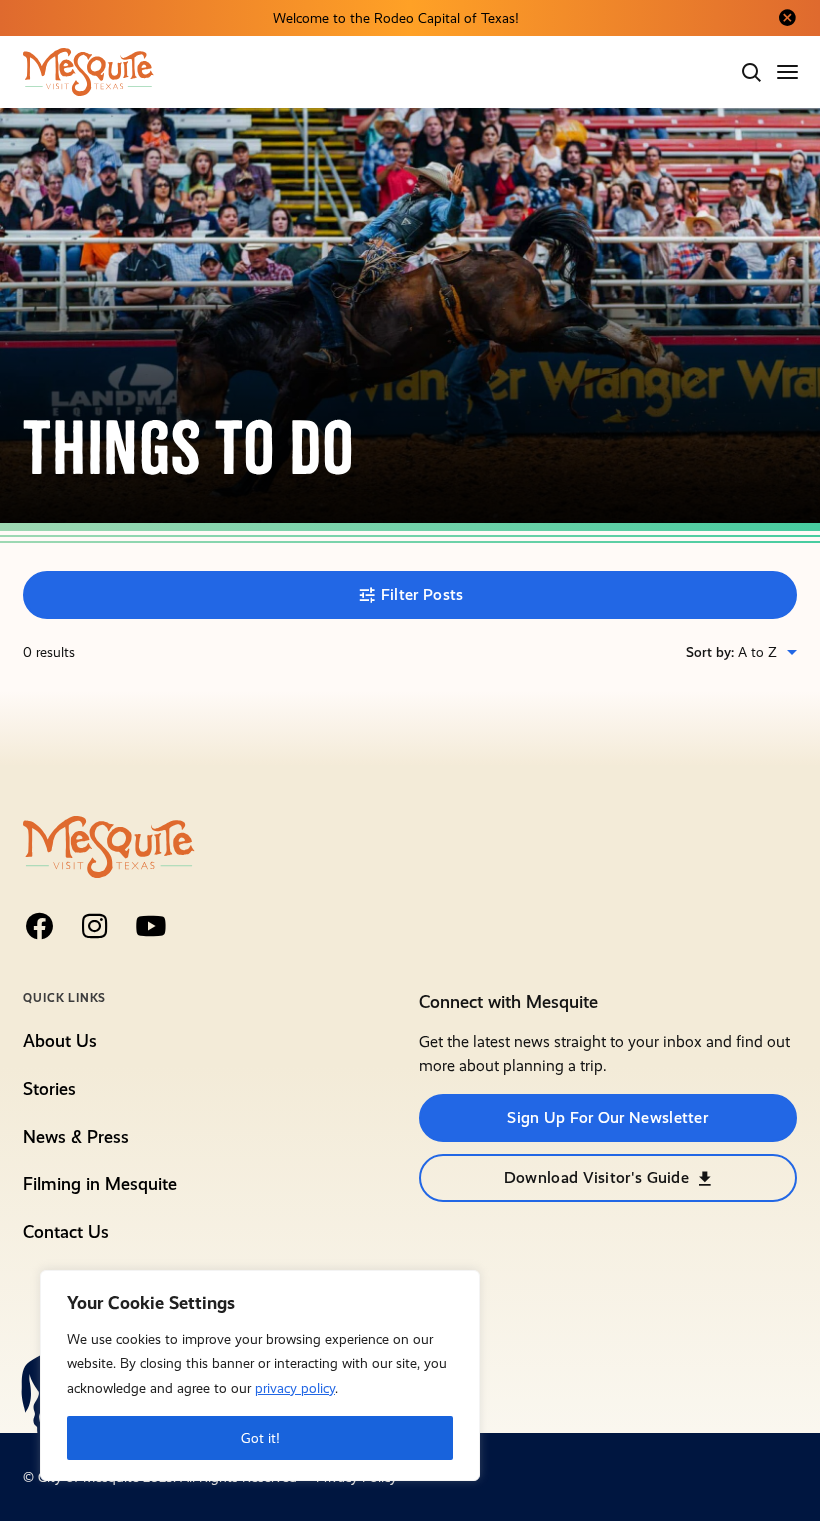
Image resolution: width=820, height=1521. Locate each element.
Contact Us (66, 1232)
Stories (49, 1089)
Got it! (260, 1438)
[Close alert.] (787, 18)
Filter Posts (422, 594)
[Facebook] (39, 926)
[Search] (751, 72)
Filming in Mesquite (100, 1184)
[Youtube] (151, 926)
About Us (60, 1041)
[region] (260, 1375)
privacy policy (295, 1388)
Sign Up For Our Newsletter (607, 1117)
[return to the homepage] (108, 845)
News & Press (76, 1137)
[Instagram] (95, 926)
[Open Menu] (789, 72)
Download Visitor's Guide (596, 1177)
